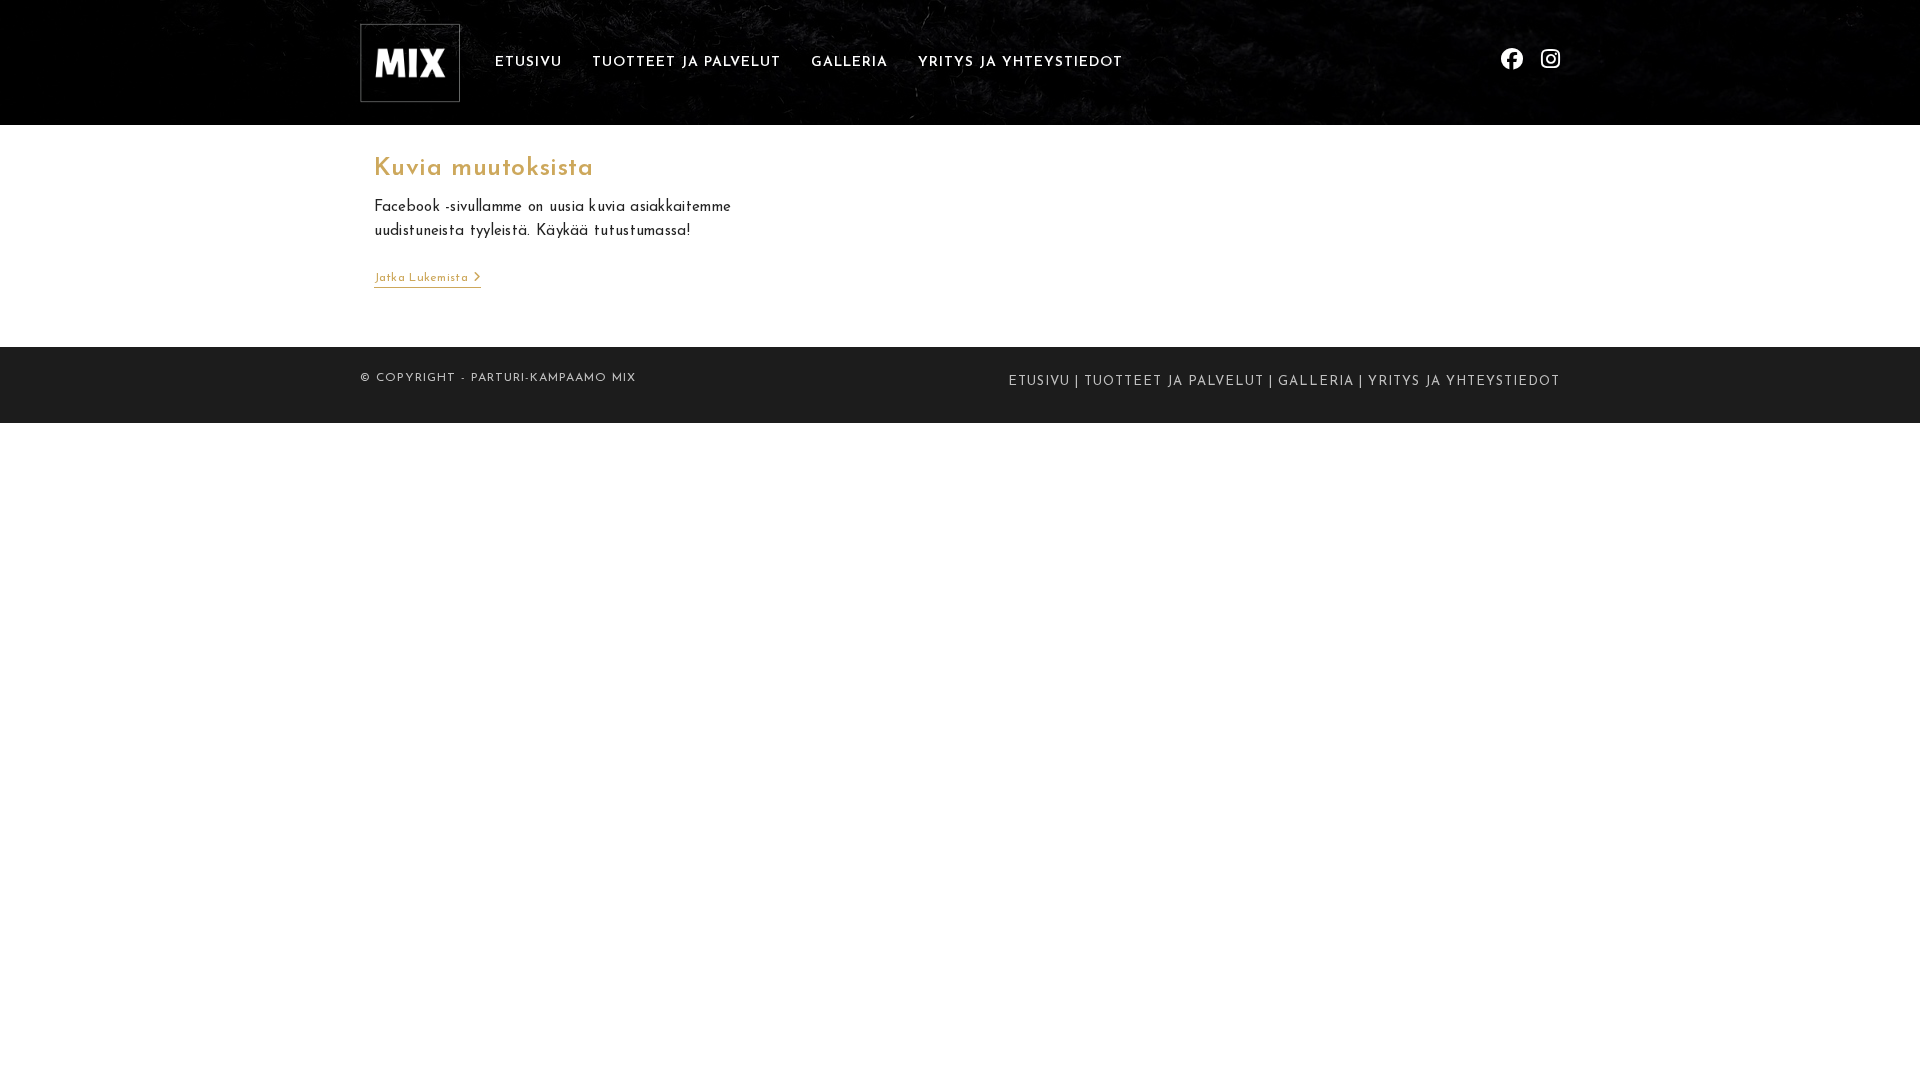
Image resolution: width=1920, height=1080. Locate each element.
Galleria (1316, 381)
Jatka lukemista (428, 279)
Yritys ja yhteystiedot (1464, 381)
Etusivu (1039, 381)
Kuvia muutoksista (484, 168)
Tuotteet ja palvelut (1174, 381)
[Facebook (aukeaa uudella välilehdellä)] (1512, 60)
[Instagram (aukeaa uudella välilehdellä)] (1550, 60)
